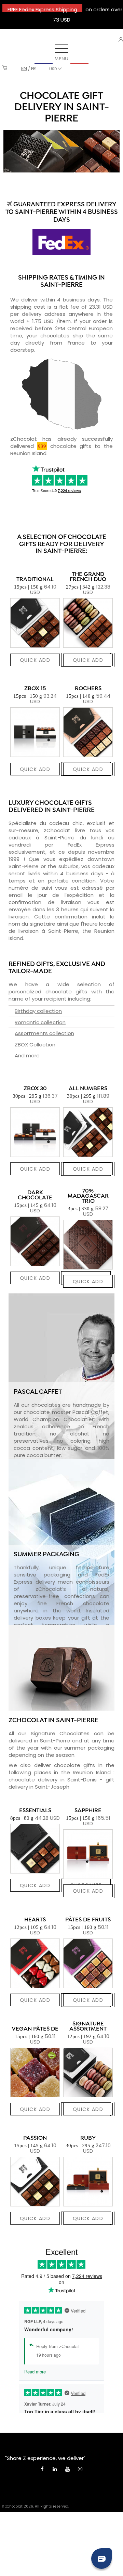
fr (33, 69)
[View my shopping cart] (5, 69)
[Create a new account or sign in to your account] (121, 40)
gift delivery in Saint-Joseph (61, 1783)
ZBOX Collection (35, 1045)
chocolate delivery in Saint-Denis (53, 1780)
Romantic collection (40, 1022)
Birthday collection (38, 1011)
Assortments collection (44, 1033)
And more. (28, 1055)
